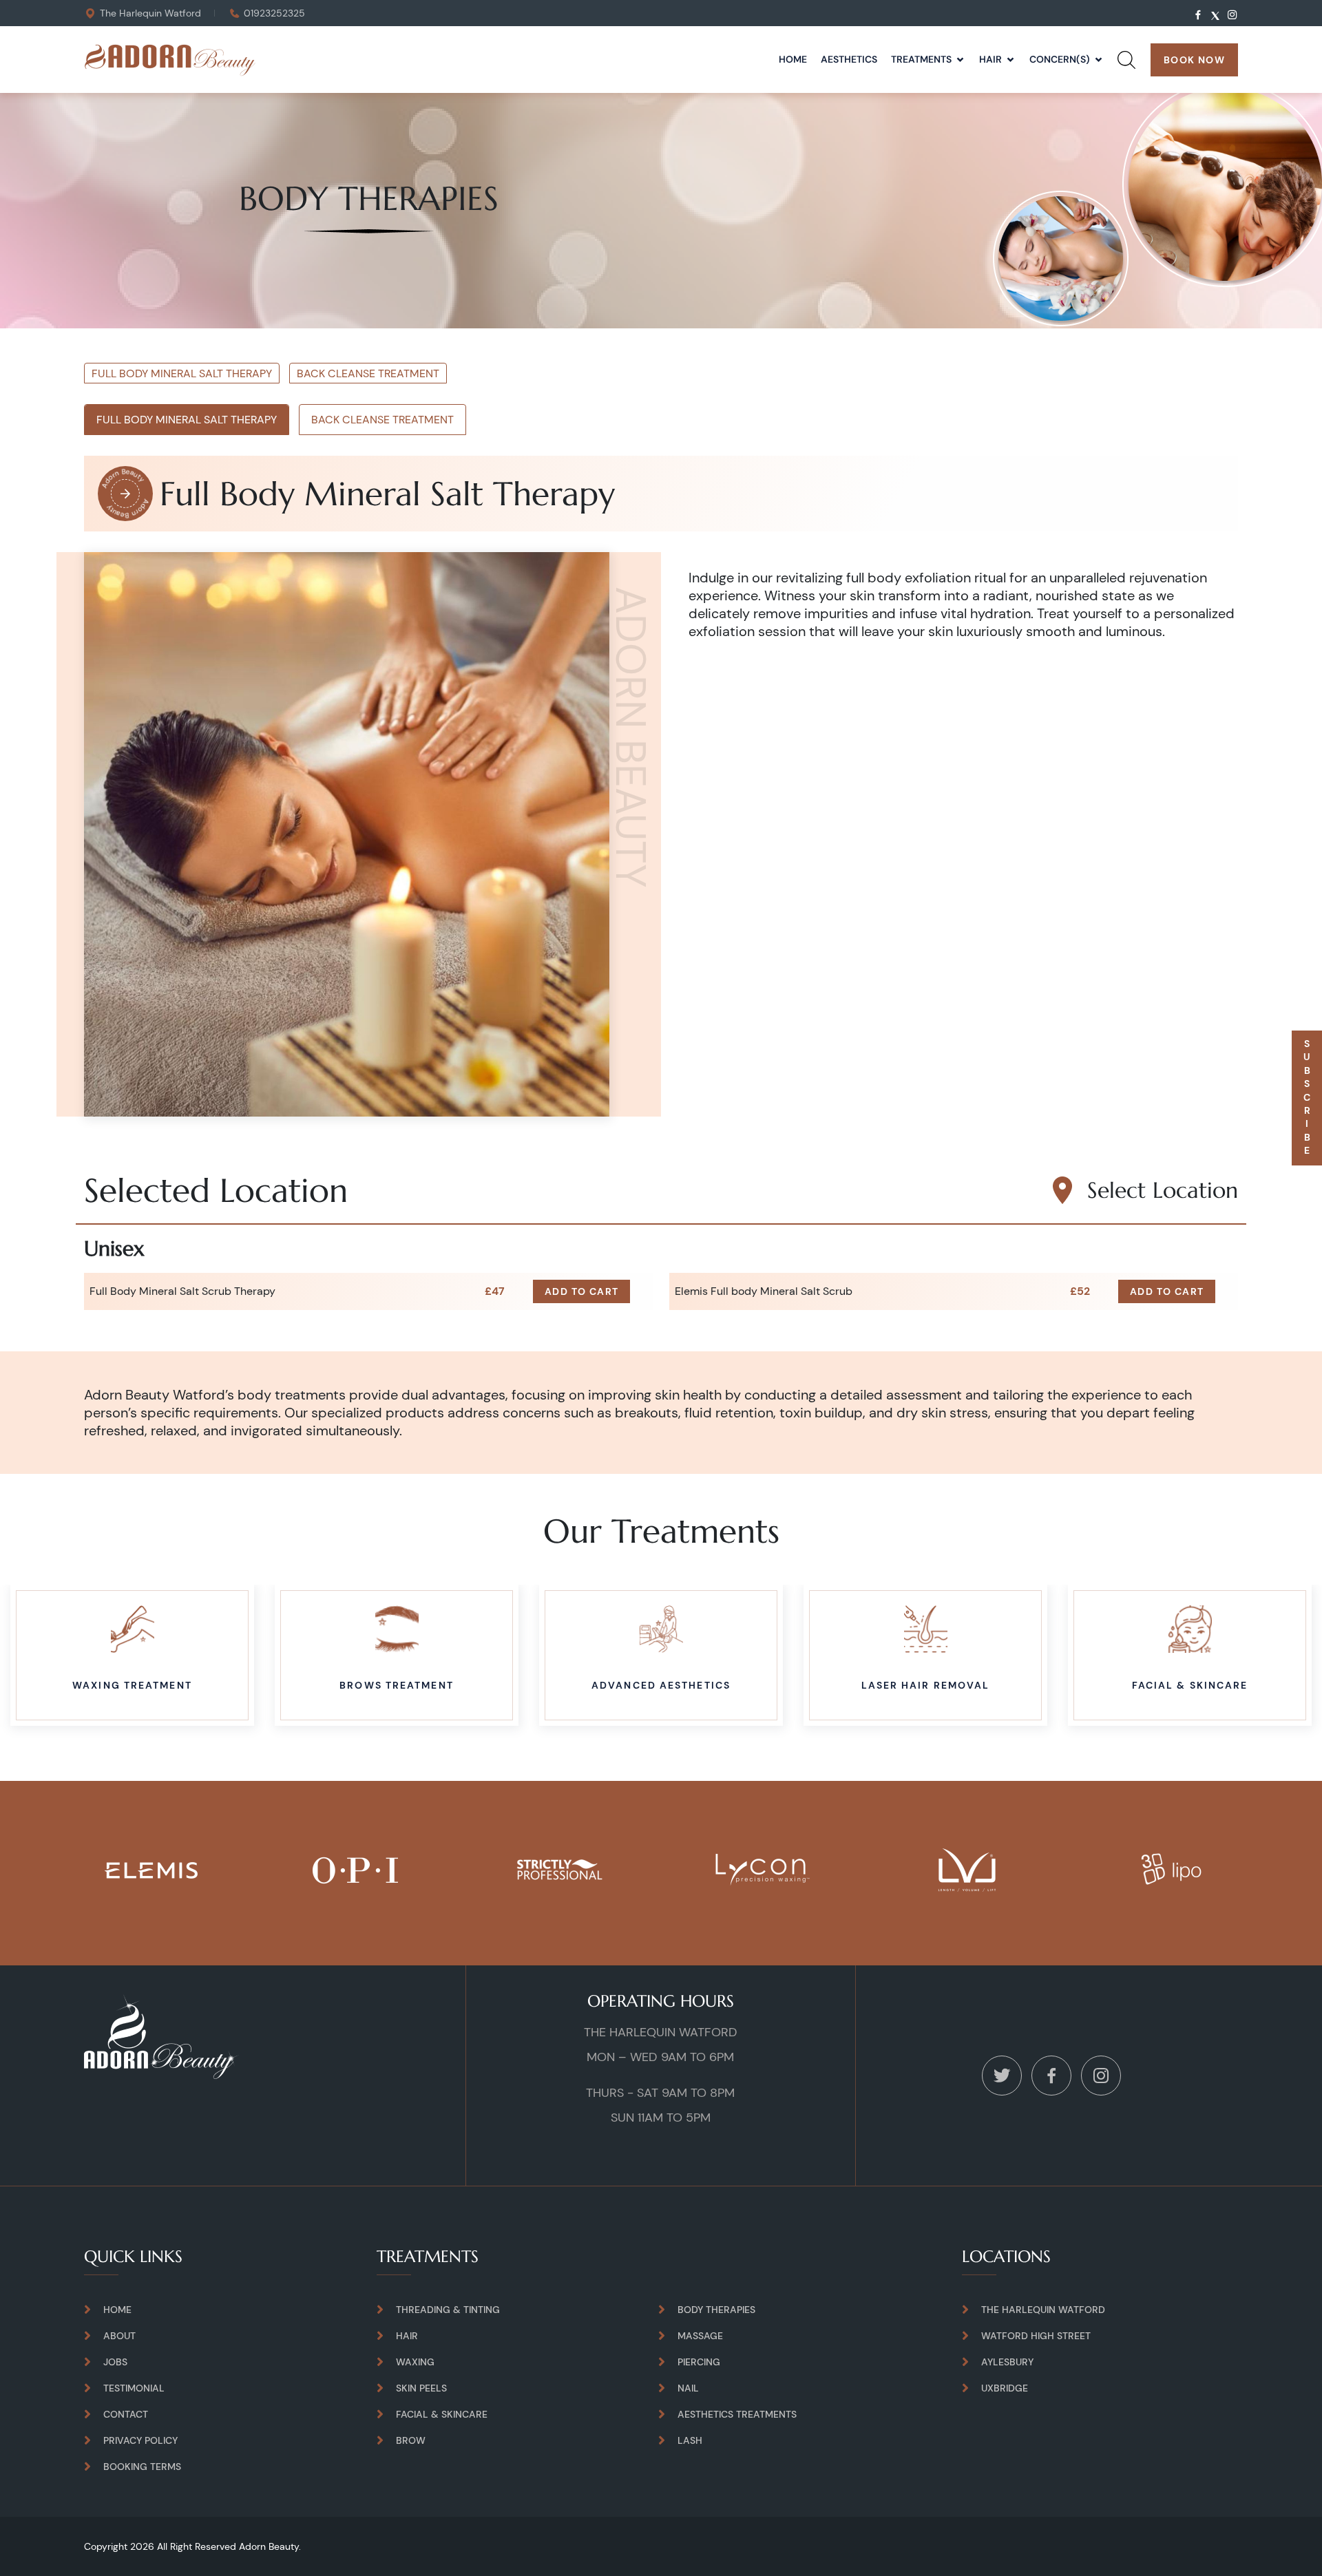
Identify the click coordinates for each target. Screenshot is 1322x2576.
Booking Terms (142, 2467)
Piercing (699, 2362)
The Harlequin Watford (150, 13)
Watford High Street (1036, 2336)
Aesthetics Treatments (737, 2414)
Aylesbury (1007, 2362)
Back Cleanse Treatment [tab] (382, 420)
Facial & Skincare (442, 2414)
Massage (700, 2336)
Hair (990, 59)
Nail (688, 2388)
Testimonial (134, 2388)
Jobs (115, 2362)
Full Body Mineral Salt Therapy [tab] (187, 420)
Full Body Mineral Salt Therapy (182, 373)
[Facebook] (1051, 2074)
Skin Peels (421, 2388)
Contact (126, 2414)
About (119, 2336)
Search (1126, 75)
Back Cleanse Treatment (368, 373)
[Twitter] (1002, 2074)
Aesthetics (849, 59)
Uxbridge (1005, 2388)
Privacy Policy (140, 2440)
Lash (690, 2440)
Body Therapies (716, 2310)
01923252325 (274, 13)
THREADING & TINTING (448, 2310)
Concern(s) (1060, 59)
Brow (411, 2440)
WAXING (415, 2362)
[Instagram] (1101, 2074)
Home (793, 59)
